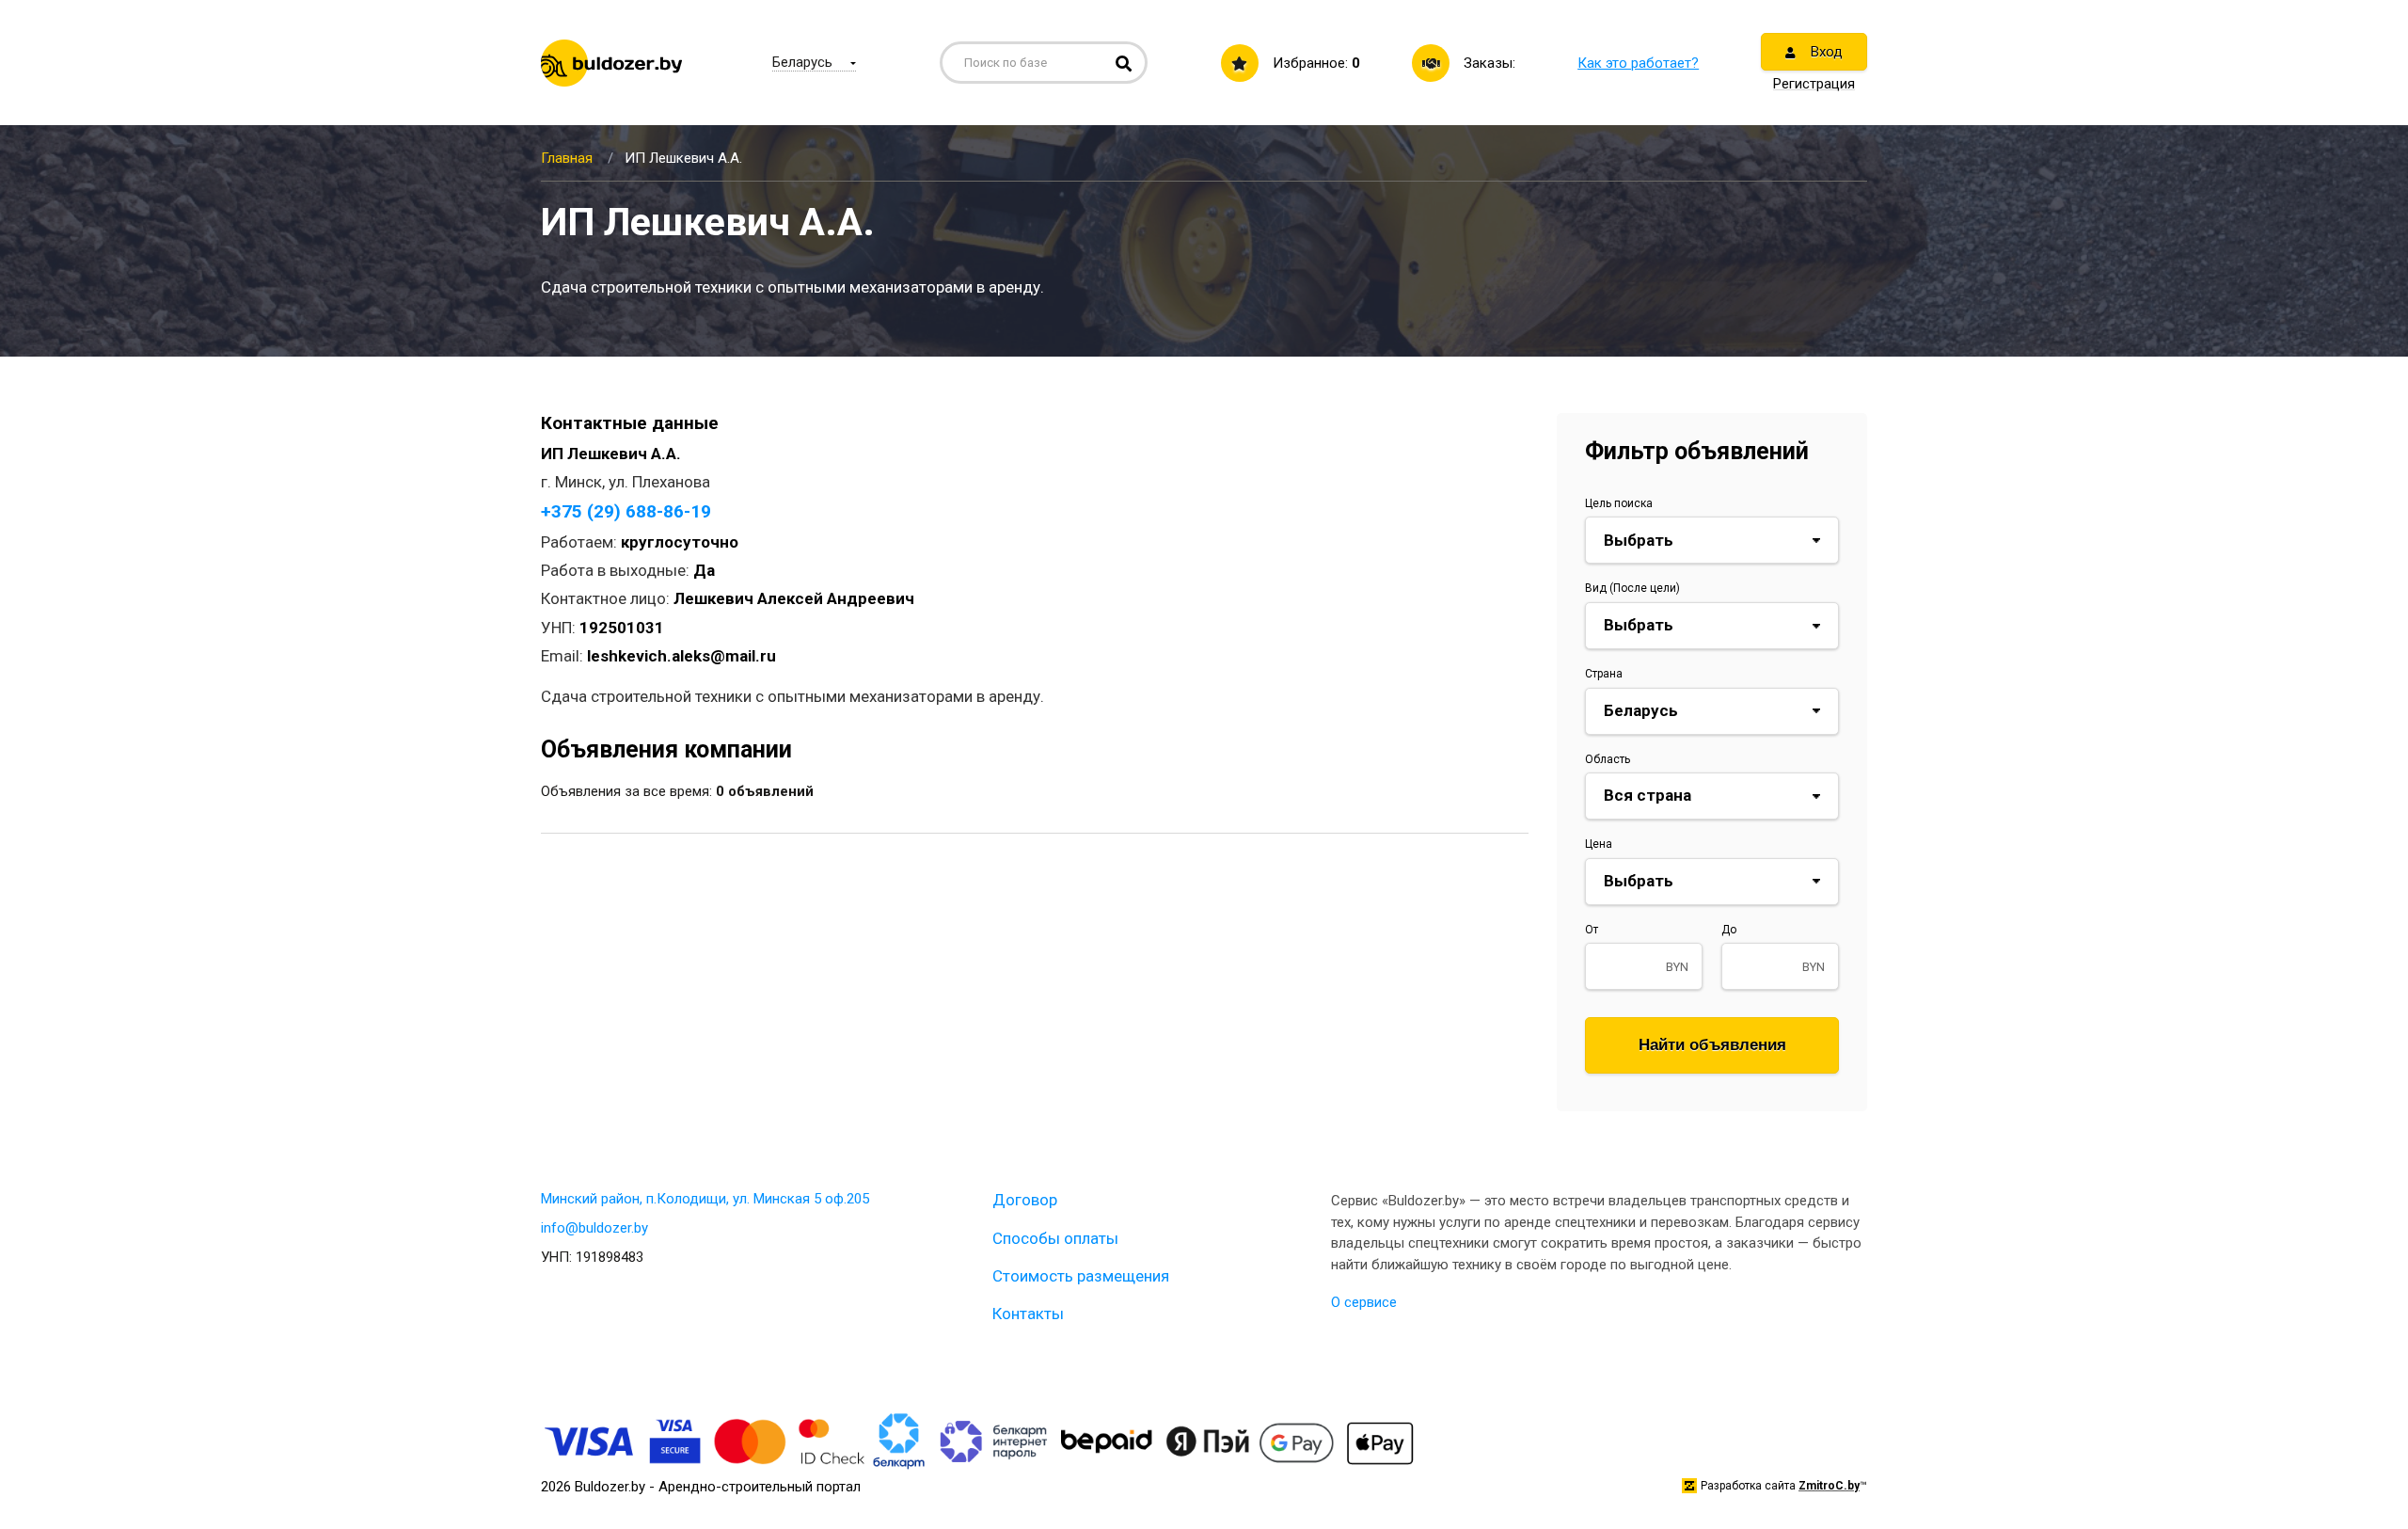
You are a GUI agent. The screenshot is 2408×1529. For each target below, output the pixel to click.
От (1592, 930)
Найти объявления (1712, 1045)
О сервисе (1364, 1302)
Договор (1025, 1200)
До (1729, 930)
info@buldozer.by (594, 1228)
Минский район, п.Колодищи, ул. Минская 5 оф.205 (705, 1199)
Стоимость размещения (1081, 1276)
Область (1608, 759)
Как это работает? (1638, 63)
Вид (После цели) (1632, 588)
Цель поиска (1619, 503)
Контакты (1028, 1314)
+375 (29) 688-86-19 (626, 511)
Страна (1604, 674)
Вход (1825, 52)
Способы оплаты (1055, 1238)
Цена (1599, 844)
